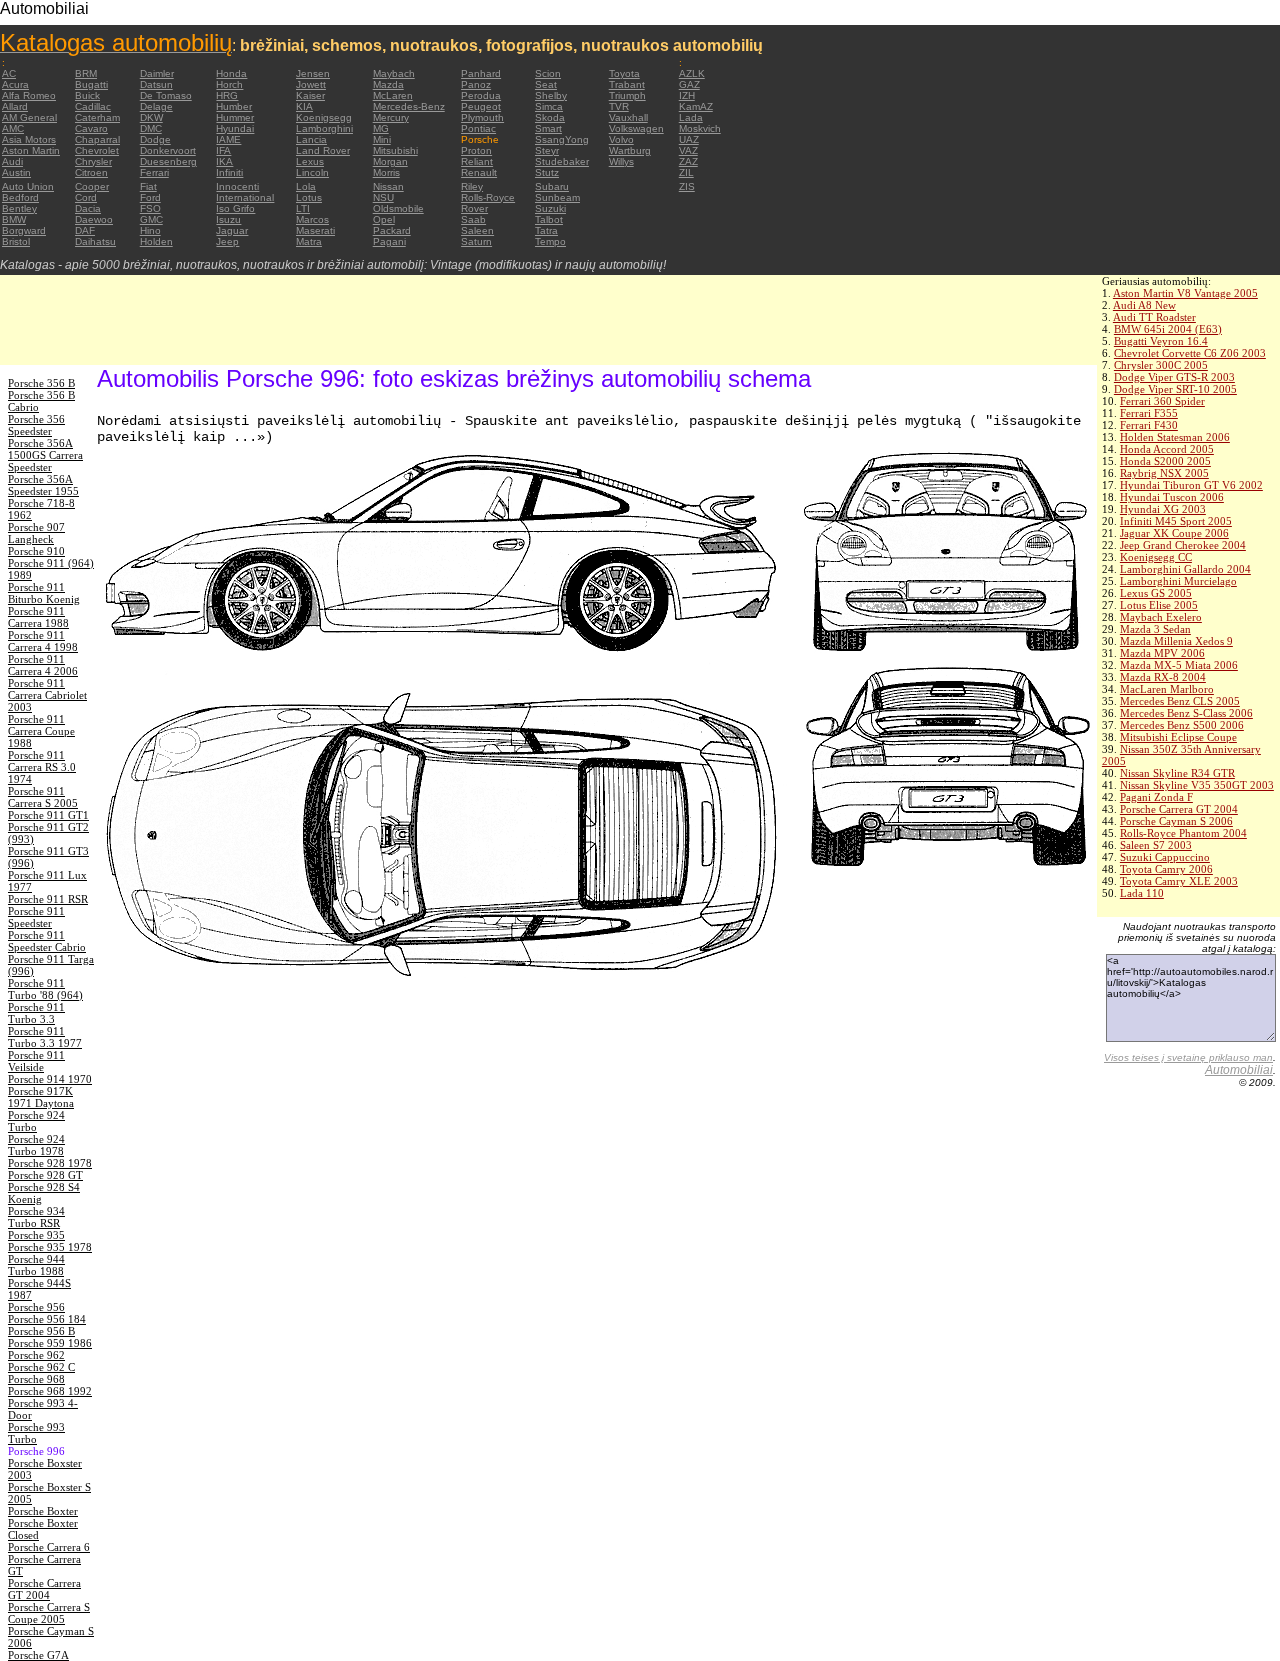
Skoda (550, 117)
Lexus (310, 161)
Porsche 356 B (41, 383)
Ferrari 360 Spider (1162, 401)
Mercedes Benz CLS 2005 (1180, 701)
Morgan (390, 161)
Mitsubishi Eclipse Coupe (1178, 737)
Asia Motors (29, 139)
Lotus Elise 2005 (1159, 605)
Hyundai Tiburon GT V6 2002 (1191, 485)
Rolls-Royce (488, 197)
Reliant (477, 161)
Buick (87, 95)
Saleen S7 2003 (1156, 845)
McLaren (393, 95)
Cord (86, 197)
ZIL (686, 172)
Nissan (388, 186)
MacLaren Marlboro (1167, 689)
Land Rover (323, 150)
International (245, 197)
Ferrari (154, 172)
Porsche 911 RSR (48, 899)
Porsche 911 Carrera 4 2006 (43, 665)
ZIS (687, 186)
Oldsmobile (398, 208)
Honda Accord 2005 (1167, 449)
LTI (303, 208)
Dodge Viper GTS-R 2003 (1174, 377)
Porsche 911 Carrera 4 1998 (43, 641)
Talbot (549, 219)
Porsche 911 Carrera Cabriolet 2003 (47, 695)
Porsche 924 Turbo (36, 1121)
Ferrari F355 (1149, 413)
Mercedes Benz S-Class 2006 (1186, 713)
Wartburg (630, 150)
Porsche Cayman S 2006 (1176, 821)
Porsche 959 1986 (50, 1343)
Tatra (546, 230)
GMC (151, 219)
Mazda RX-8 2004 (1163, 677)
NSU (383, 197)
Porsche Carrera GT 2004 (1179, 809)
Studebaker (562, 161)
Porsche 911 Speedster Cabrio (47, 941)
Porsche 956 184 (47, 1319)
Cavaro (91, 128)
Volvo (621, 139)
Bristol (16, 241)
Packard (392, 230)
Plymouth (482, 117)
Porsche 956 (36, 1307)
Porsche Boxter (43, 1511)
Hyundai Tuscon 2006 (1172, 497)
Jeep (227, 241)
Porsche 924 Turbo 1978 (36, 1145)
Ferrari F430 (1149, 425)
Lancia (311, 139)
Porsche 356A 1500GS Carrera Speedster (45, 455)
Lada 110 (1142, 893)
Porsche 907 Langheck (36, 533)
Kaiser (310, 95)
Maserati (315, 230)
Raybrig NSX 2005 (1164, 473)
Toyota (624, 73)
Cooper (92, 186)
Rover (474, 208)
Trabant (627, 84)
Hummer (235, 117)
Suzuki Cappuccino (1165, 857)
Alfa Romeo (29, 95)
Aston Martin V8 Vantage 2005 (1185, 293)
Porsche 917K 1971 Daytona (41, 1097)
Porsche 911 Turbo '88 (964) (45, 989)
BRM (86, 73)
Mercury (391, 117)
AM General (29, 117)
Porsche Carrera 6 (49, 1547)
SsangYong (562, 139)
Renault (479, 172)
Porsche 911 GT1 (48, 815)
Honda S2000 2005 (1165, 461)
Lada (691, 117)
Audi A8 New (1144, 305)
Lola (306, 186)
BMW (14, 219)
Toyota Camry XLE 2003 (1179, 881)
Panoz (476, 84)
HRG (227, 95)
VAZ (688, 150)
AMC (13, 128)
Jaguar (232, 230)
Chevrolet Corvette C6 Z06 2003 (1190, 353)
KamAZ (696, 106)
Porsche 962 (36, 1355)
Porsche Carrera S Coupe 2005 (49, 1613)
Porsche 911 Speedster (36, 917)
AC (9, 73)
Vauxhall (628, 117)
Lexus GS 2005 (1156, 593)
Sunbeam (557, 197)
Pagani (389, 241)
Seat (546, 84)
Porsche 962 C (41, 1367)
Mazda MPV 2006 (1162, 653)
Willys (621, 161)
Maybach (394, 73)
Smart (548, 128)
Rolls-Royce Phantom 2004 (1183, 833)
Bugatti (91, 84)
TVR (619, 106)
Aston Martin (31, 150)
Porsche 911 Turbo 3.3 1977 (45, 1037)
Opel (384, 219)
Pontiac (478, 128)
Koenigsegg (324, 117)
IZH (687, 95)
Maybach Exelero (1161, 617)
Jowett (311, 84)
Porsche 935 (36, 1235)
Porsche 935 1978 (50, 1247)
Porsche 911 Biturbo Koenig (44, 593)
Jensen (313, 73)
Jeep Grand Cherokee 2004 (1183, 545)
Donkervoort (168, 150)
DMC (151, 128)
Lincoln (312, 172)
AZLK (692, 73)
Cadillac (93, 106)
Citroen (91, 172)
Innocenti (237, 186)
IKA (224, 161)
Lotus (309, 197)
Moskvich (700, 128)
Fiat (148, 186)
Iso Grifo (235, 208)
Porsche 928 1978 (50, 1163)
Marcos (312, 219)
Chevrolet (97, 150)
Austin (16, 172)
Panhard (481, 73)
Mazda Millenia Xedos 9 (1176, 641)
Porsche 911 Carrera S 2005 (43, 797)
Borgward (24, 230)
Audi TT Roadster (1154, 317)
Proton (476, 150)
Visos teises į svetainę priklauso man (1188, 1057)
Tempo (550, 241)
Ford (150, 197)
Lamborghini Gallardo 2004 (1185, 569)
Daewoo (94, 219)
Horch (229, 84)
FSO (150, 208)
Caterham (97, 117)
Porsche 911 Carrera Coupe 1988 (41, 731)
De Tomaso (166, 95)
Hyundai (235, 128)
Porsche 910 (36, 551)
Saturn (476, 241)
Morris (386, 172)
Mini (382, 139)
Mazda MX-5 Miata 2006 (1179, 665)
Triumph (627, 95)
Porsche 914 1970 (50, 1079)
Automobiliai (1239, 1070)
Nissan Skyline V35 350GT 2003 (1197, 785)
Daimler (157, 73)
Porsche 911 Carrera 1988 (38, 617)
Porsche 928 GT (45, 1175)
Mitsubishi (395, 150)
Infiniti (229, 172)
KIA (304, 106)
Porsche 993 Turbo (36, 1433)
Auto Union (28, 186)
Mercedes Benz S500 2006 (1182, 725)
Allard (15, 106)
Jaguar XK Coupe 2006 (1174, 533)
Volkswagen (636, 128)
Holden (156, 241)
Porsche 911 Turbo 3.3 (36, 1013)
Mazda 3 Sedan (1155, 629)
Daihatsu (95, 241)
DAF (85, 230)
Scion (548, 73)
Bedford (20, 197)
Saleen (477, 230)
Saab (473, 219)
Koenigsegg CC (1156, 557)
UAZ (689, 139)
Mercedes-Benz (409, 106)
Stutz (547, 172)
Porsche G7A (38, 1655)
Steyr (547, 150)
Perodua (481, 95)
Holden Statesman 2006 (1175, 437)
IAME (228, 139)
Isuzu (228, 219)
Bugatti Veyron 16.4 (1161, 341)
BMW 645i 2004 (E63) (1168, 329)
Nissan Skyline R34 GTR (1177, 773)
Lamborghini (324, 128)
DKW (151, 117)
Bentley (19, 208)
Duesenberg (168, 161)
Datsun (156, 84)
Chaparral (97, 139)
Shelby (551, 95)
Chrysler (93, 161)
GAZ (689, 84)
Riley (472, 186)
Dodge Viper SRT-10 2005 (1175, 389)
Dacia (88, 208)
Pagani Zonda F (1156, 797)
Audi (12, 161)
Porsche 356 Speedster (36, 425)
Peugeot (481, 106)
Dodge (155, 139)
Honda (231, 73)
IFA (223, 150)
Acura (15, 84)
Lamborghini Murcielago (1178, 581)
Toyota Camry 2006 (1166, 869)
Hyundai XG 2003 (1163, 509)
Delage (156, 106)
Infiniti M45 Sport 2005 (1176, 521)
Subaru (552, 186)
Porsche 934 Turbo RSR (36, 1217)
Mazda (388, 84)
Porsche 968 (36, 1379)
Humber (234, 106)
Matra (309, 241)
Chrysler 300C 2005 (1161, 365)
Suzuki (550, 208)
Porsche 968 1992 (50, 1391)
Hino (150, 230)
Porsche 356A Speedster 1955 (43, 485)
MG (381, 128)
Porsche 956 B (41, 1331)
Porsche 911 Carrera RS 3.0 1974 (42, 767)
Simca (549, 106)
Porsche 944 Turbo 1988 (36, 1265)
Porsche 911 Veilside (36, 1061)
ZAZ (688, 161)
